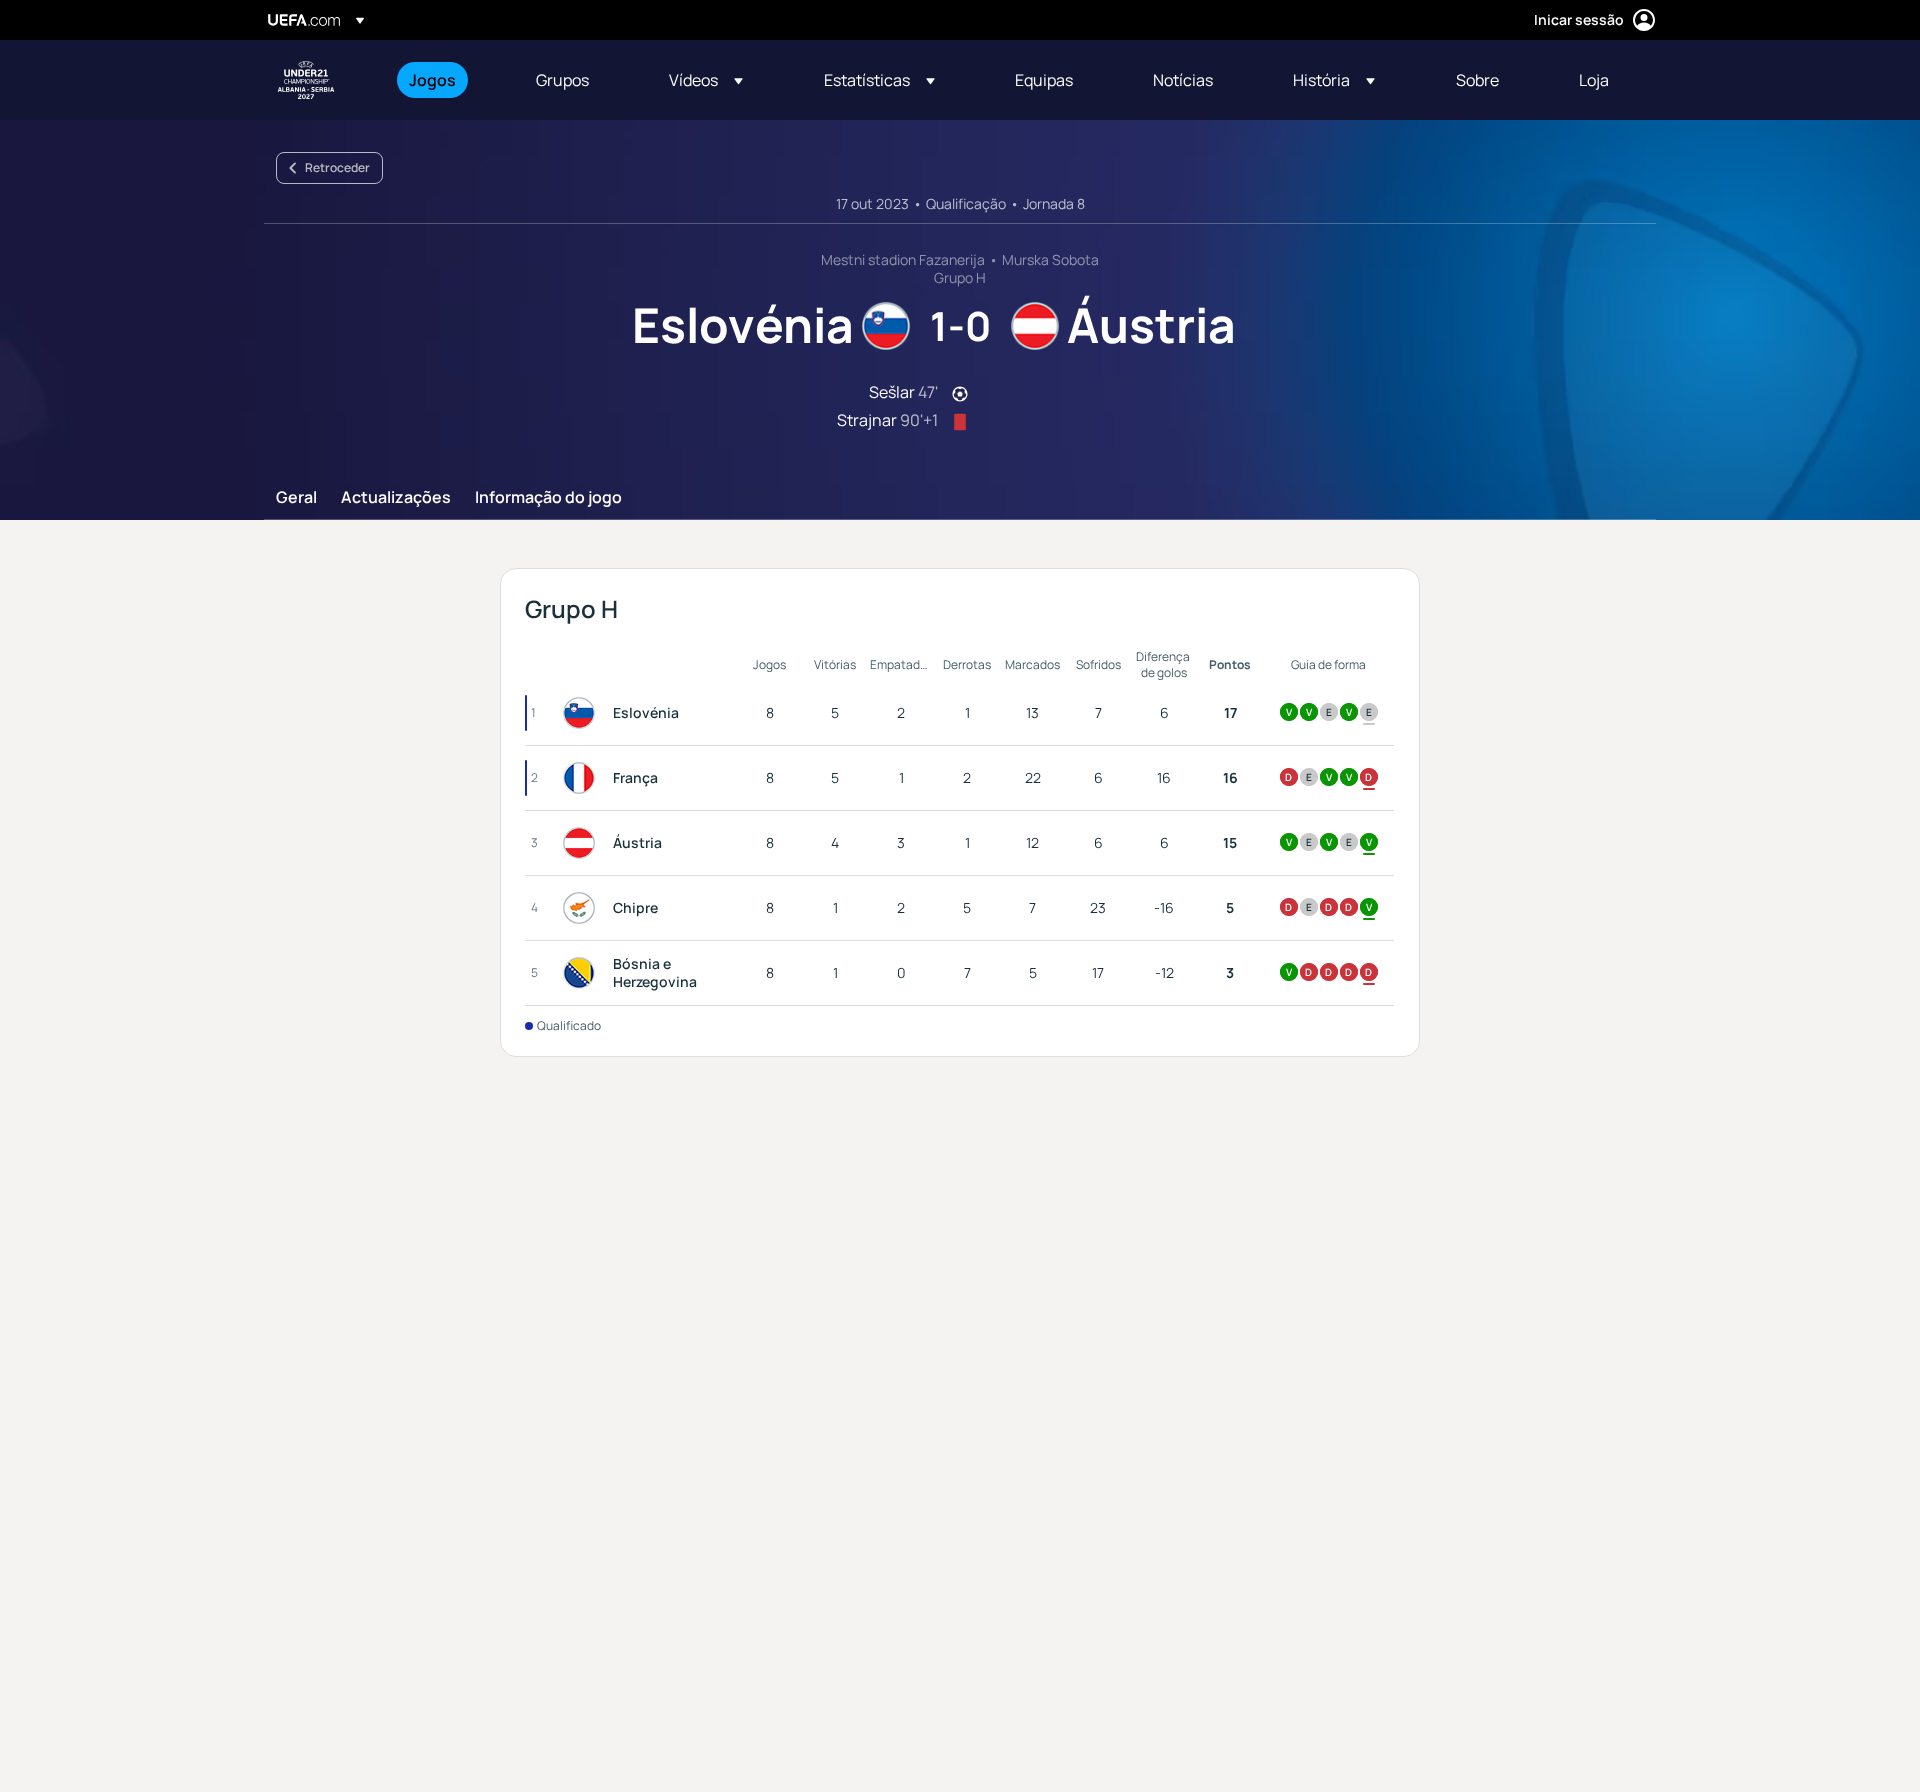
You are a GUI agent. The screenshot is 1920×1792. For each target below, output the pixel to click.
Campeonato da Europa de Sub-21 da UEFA (306, 80)
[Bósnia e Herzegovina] (583, 973)
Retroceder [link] (337, 167)
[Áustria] (583, 843)
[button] (706, 80)
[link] (432, 80)
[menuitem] (447, 80)
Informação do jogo (548, 498)
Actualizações (396, 498)
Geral (296, 498)
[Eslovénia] (583, 713)
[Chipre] (583, 908)
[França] (583, 778)
